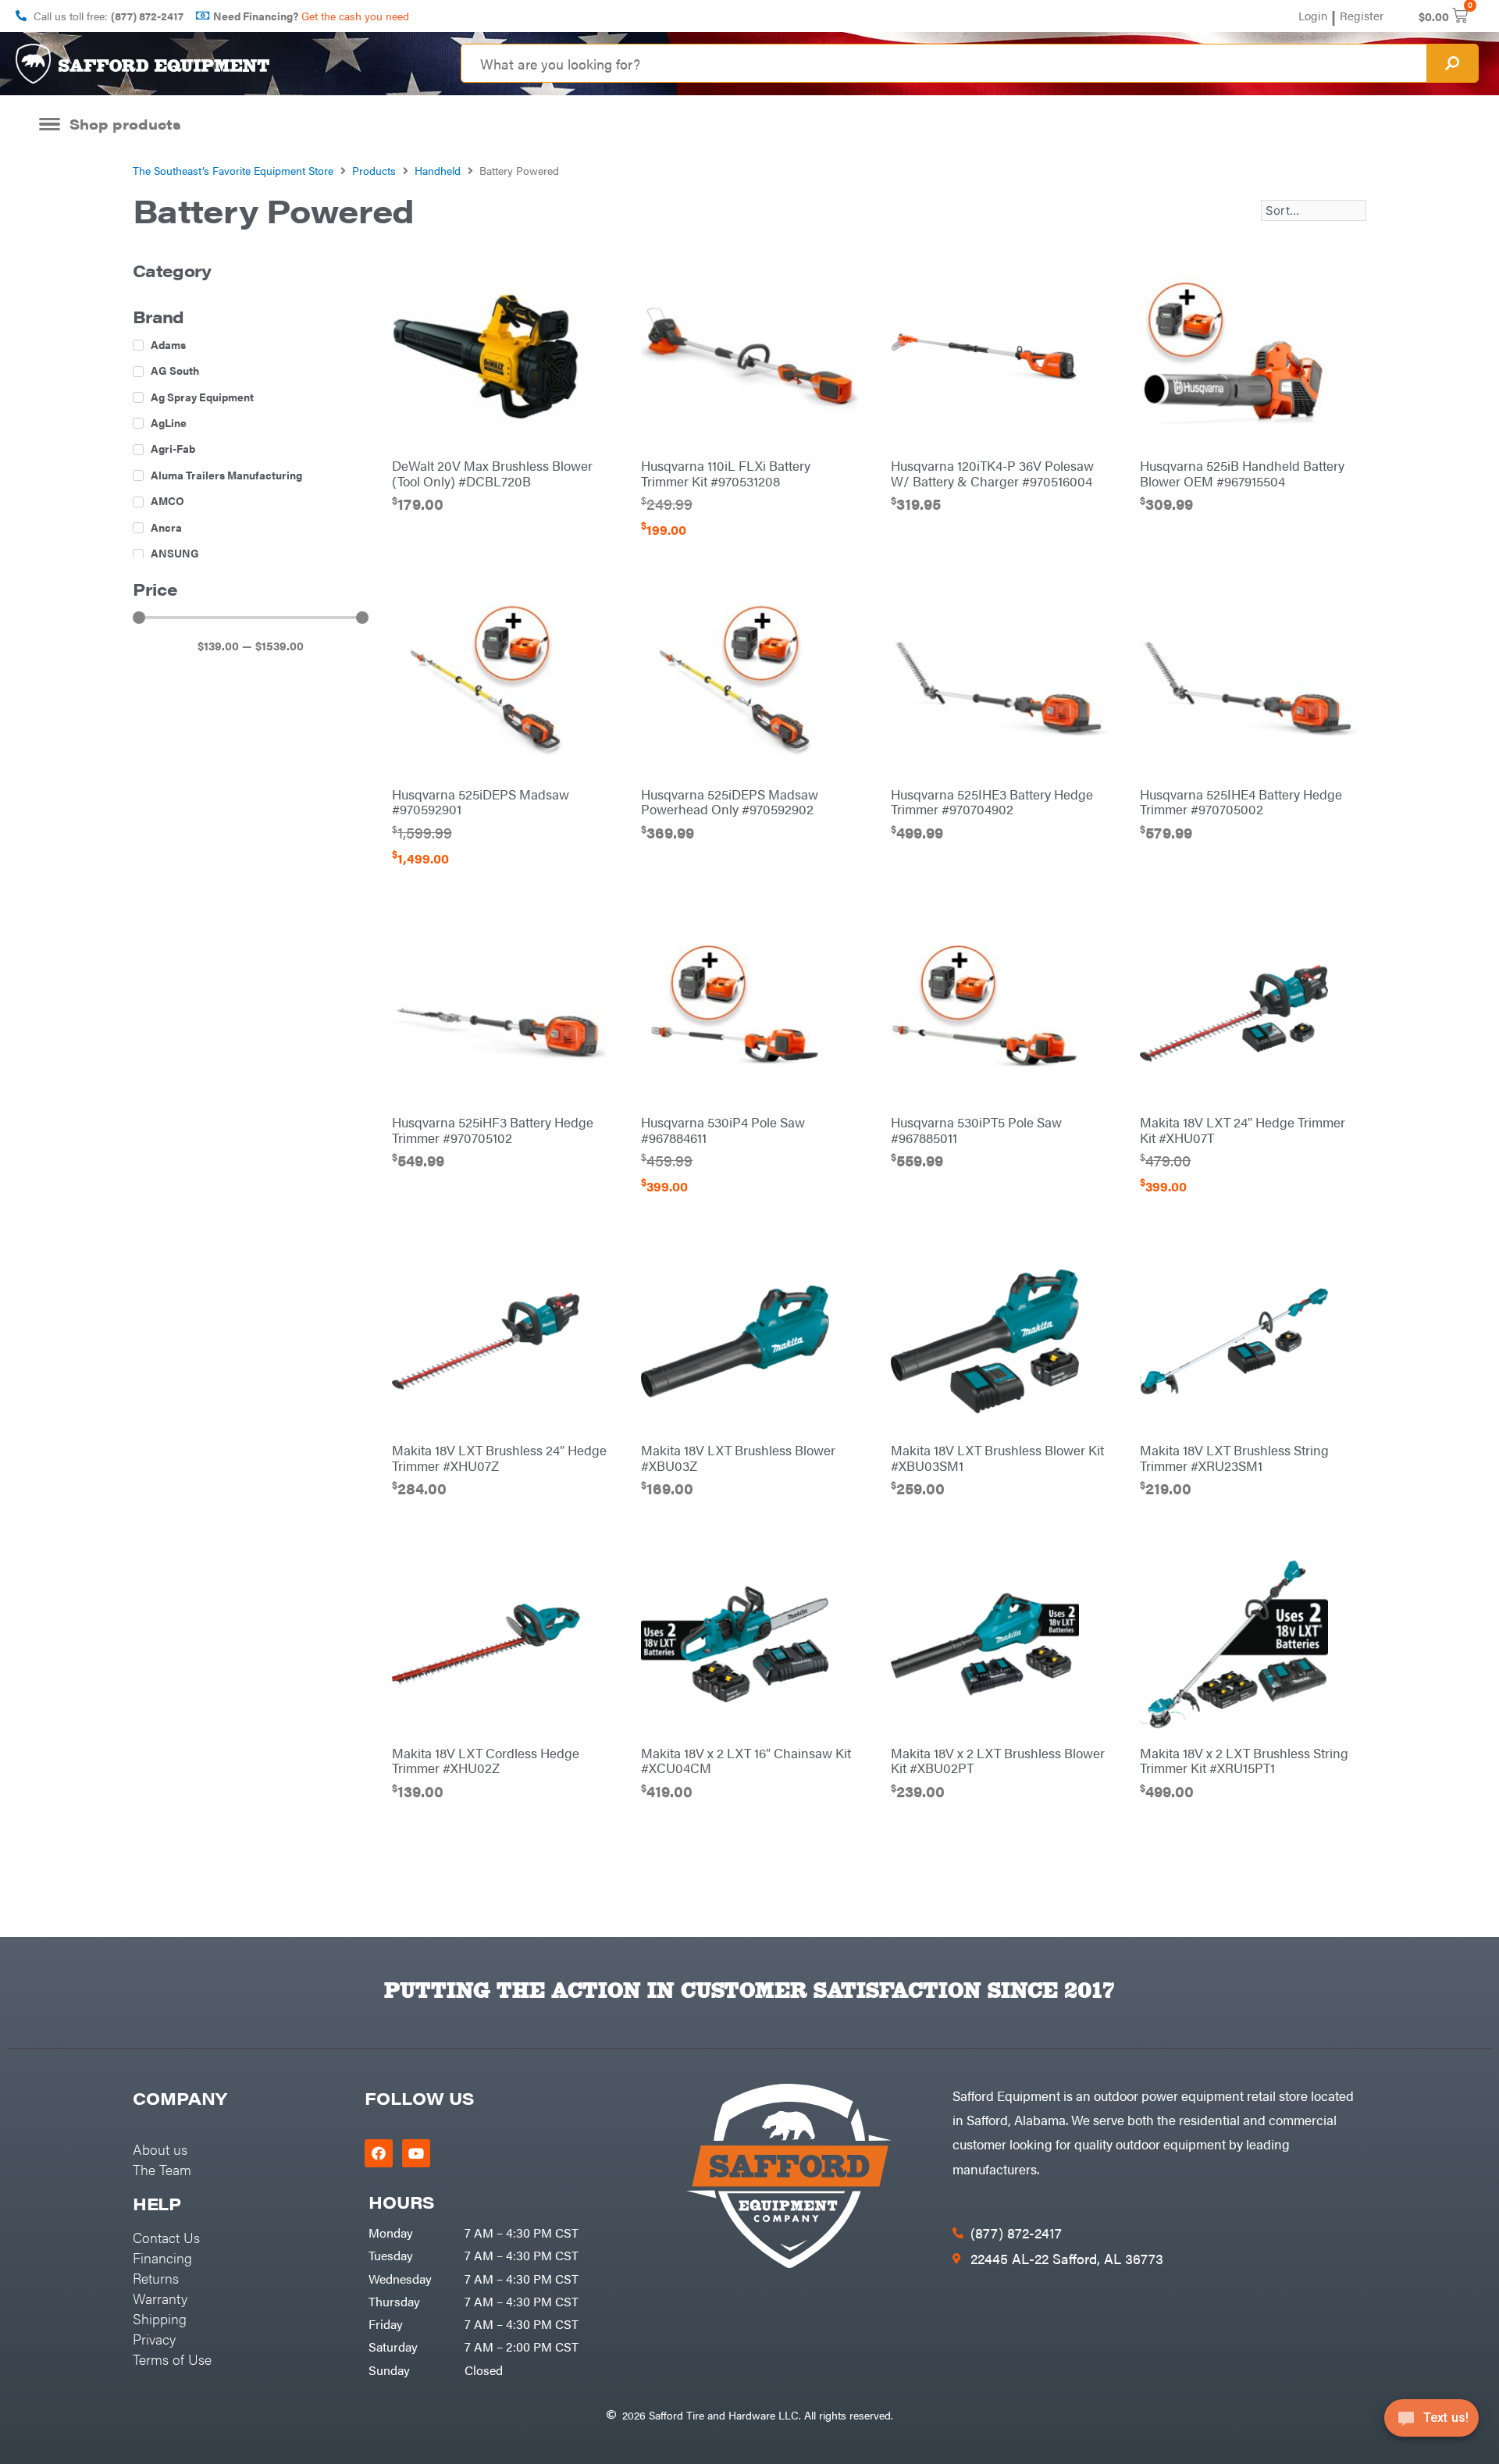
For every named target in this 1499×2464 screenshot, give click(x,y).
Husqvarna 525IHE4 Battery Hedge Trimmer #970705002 (1241, 802)
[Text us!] (1431, 2423)
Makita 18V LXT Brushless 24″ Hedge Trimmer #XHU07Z (499, 1458)
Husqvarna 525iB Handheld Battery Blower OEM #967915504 (1242, 473)
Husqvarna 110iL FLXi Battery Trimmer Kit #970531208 (726, 473)
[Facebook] (379, 2153)
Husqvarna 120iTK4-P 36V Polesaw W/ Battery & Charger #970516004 (992, 473)
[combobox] (944, 63)
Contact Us (166, 2237)
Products (374, 170)
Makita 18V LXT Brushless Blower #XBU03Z (738, 1458)
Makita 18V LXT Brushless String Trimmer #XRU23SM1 (1234, 1458)
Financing (162, 2257)
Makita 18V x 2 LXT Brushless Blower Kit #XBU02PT (998, 1761)
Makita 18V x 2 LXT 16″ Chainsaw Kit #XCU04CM (746, 1761)
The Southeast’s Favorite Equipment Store (233, 170)
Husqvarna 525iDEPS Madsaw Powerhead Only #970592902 (730, 802)
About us (160, 2149)
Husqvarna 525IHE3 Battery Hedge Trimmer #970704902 (992, 802)
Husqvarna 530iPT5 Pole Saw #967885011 (976, 1130)
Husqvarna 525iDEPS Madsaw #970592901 (481, 802)
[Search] (1452, 63)
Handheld (438, 170)
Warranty (160, 2298)
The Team (162, 2169)
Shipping (160, 2318)
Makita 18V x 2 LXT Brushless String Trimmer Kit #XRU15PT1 (1244, 1761)
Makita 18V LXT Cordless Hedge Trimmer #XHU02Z (486, 1761)
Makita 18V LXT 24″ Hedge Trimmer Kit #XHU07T (1243, 1130)
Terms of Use (172, 2359)
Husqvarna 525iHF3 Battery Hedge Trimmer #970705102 (493, 1130)
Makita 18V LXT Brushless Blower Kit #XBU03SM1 (997, 1458)
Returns (156, 2278)
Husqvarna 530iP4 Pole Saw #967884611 (723, 1130)
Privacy (154, 2339)
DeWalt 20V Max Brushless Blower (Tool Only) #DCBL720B (492, 473)
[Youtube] (416, 2153)
